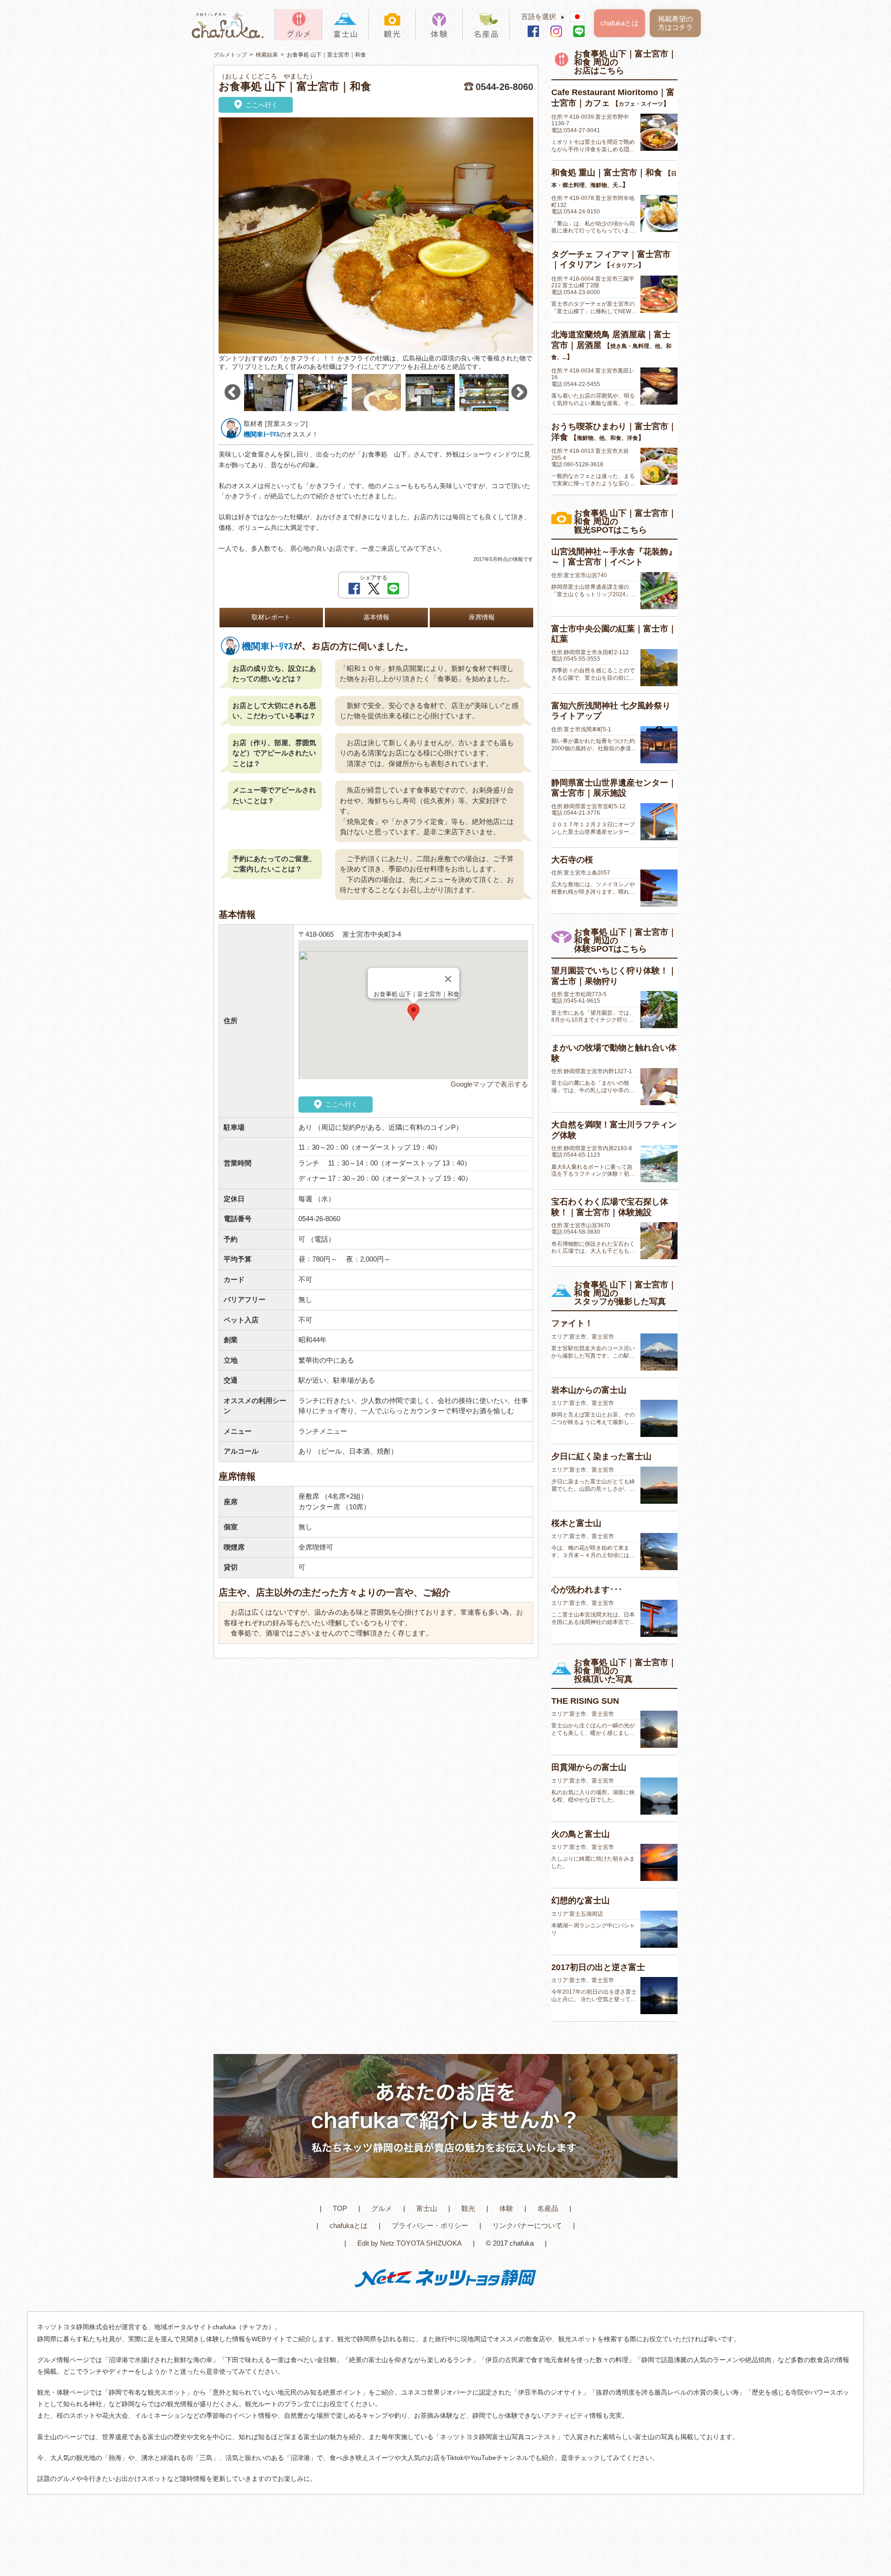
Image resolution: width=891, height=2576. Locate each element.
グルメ (382, 2208)
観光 (468, 2208)
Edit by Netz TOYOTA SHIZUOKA (410, 2243)
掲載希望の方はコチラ (675, 23)
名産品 (548, 2208)
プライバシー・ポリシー (430, 2225)
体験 (506, 2208)
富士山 (427, 2208)
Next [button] (519, 393)
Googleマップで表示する (489, 1084)
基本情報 (376, 617)
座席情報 (482, 617)
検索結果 (267, 55)
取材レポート (271, 617)
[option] (376, 245)
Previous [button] (232, 393)
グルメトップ (230, 55)
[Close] (448, 979)
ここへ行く (261, 105)
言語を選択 (543, 16)
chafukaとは (620, 23)
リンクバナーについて (527, 2225)
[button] (413, 1012)
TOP (340, 2208)
